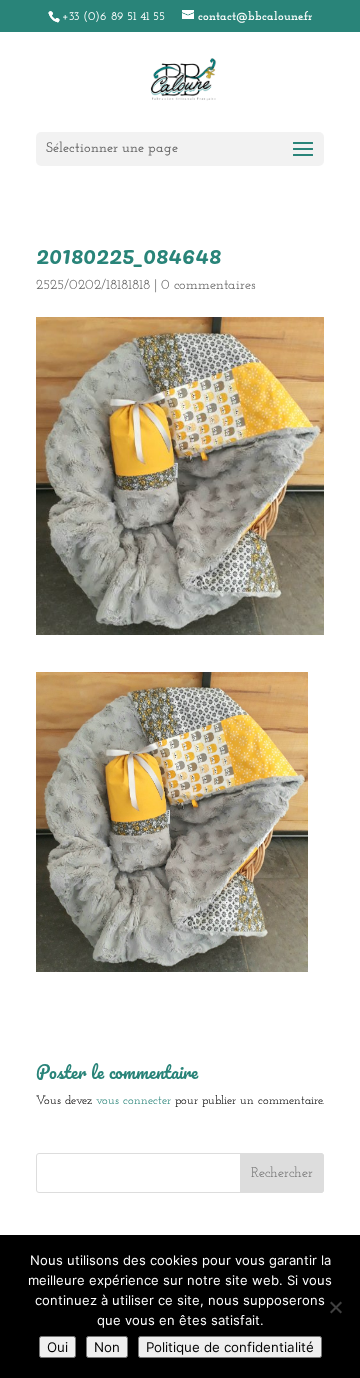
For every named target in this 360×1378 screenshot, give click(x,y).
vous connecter (133, 1101)
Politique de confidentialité (230, 1347)
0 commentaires (208, 285)
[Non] (335, 1307)
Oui (57, 1347)
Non (107, 1347)
